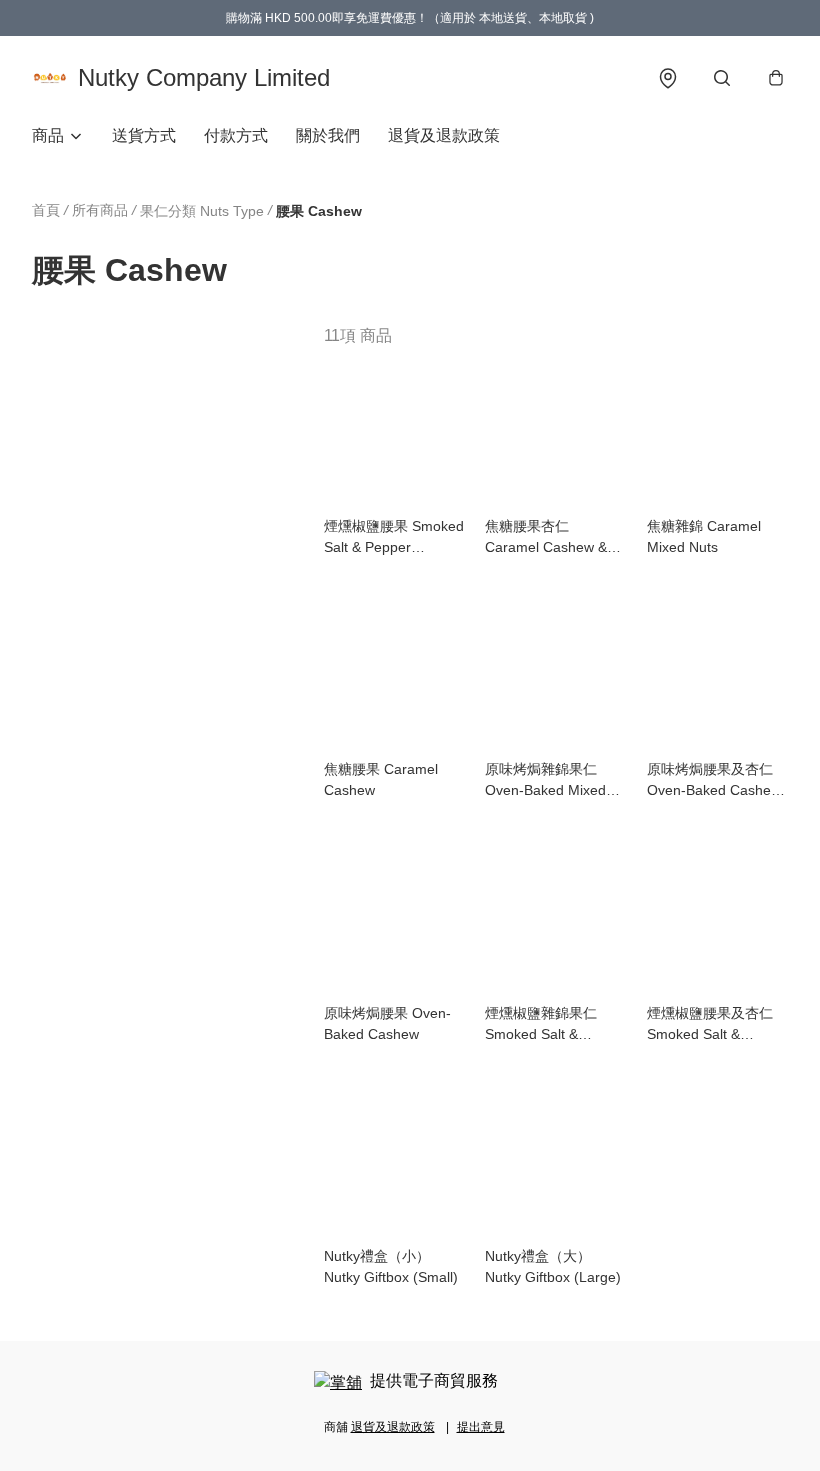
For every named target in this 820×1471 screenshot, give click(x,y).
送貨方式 (144, 135)
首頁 (46, 210)
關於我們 (328, 135)
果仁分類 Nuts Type (202, 211)
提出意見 (481, 1427)
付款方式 (236, 135)
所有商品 (100, 210)
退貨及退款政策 (444, 135)
